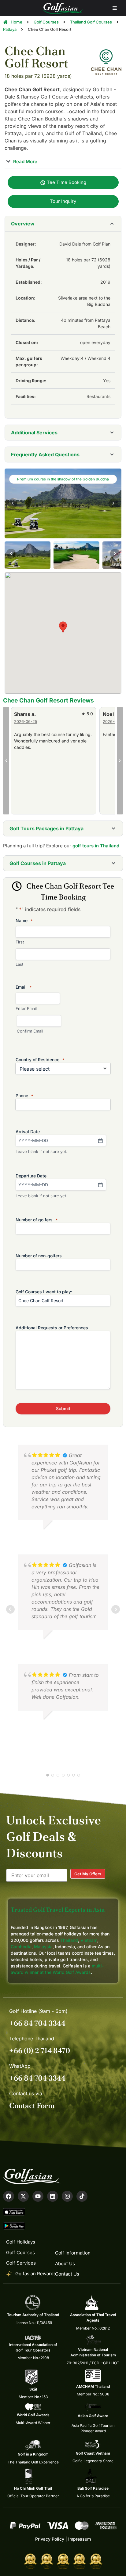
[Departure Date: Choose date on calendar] (100, 1185)
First (20, 942)
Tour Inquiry (63, 201)
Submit (63, 1408)
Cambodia (21, 1947)
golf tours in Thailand (96, 846)
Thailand (69, 1940)
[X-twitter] (23, 2196)
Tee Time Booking (66, 182)
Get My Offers (88, 1874)
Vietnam (89, 1940)
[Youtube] (38, 2196)
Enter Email (26, 1008)
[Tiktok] (82, 2196)
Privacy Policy (50, 2539)
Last (19, 964)
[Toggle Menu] (115, 8)
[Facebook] (9, 2196)
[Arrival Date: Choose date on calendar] (100, 1141)
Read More (25, 161)
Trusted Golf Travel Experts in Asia (58, 1910)
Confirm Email (30, 1031)
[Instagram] (67, 2196)
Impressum (80, 2539)
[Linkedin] (53, 2196)
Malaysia (43, 1947)
